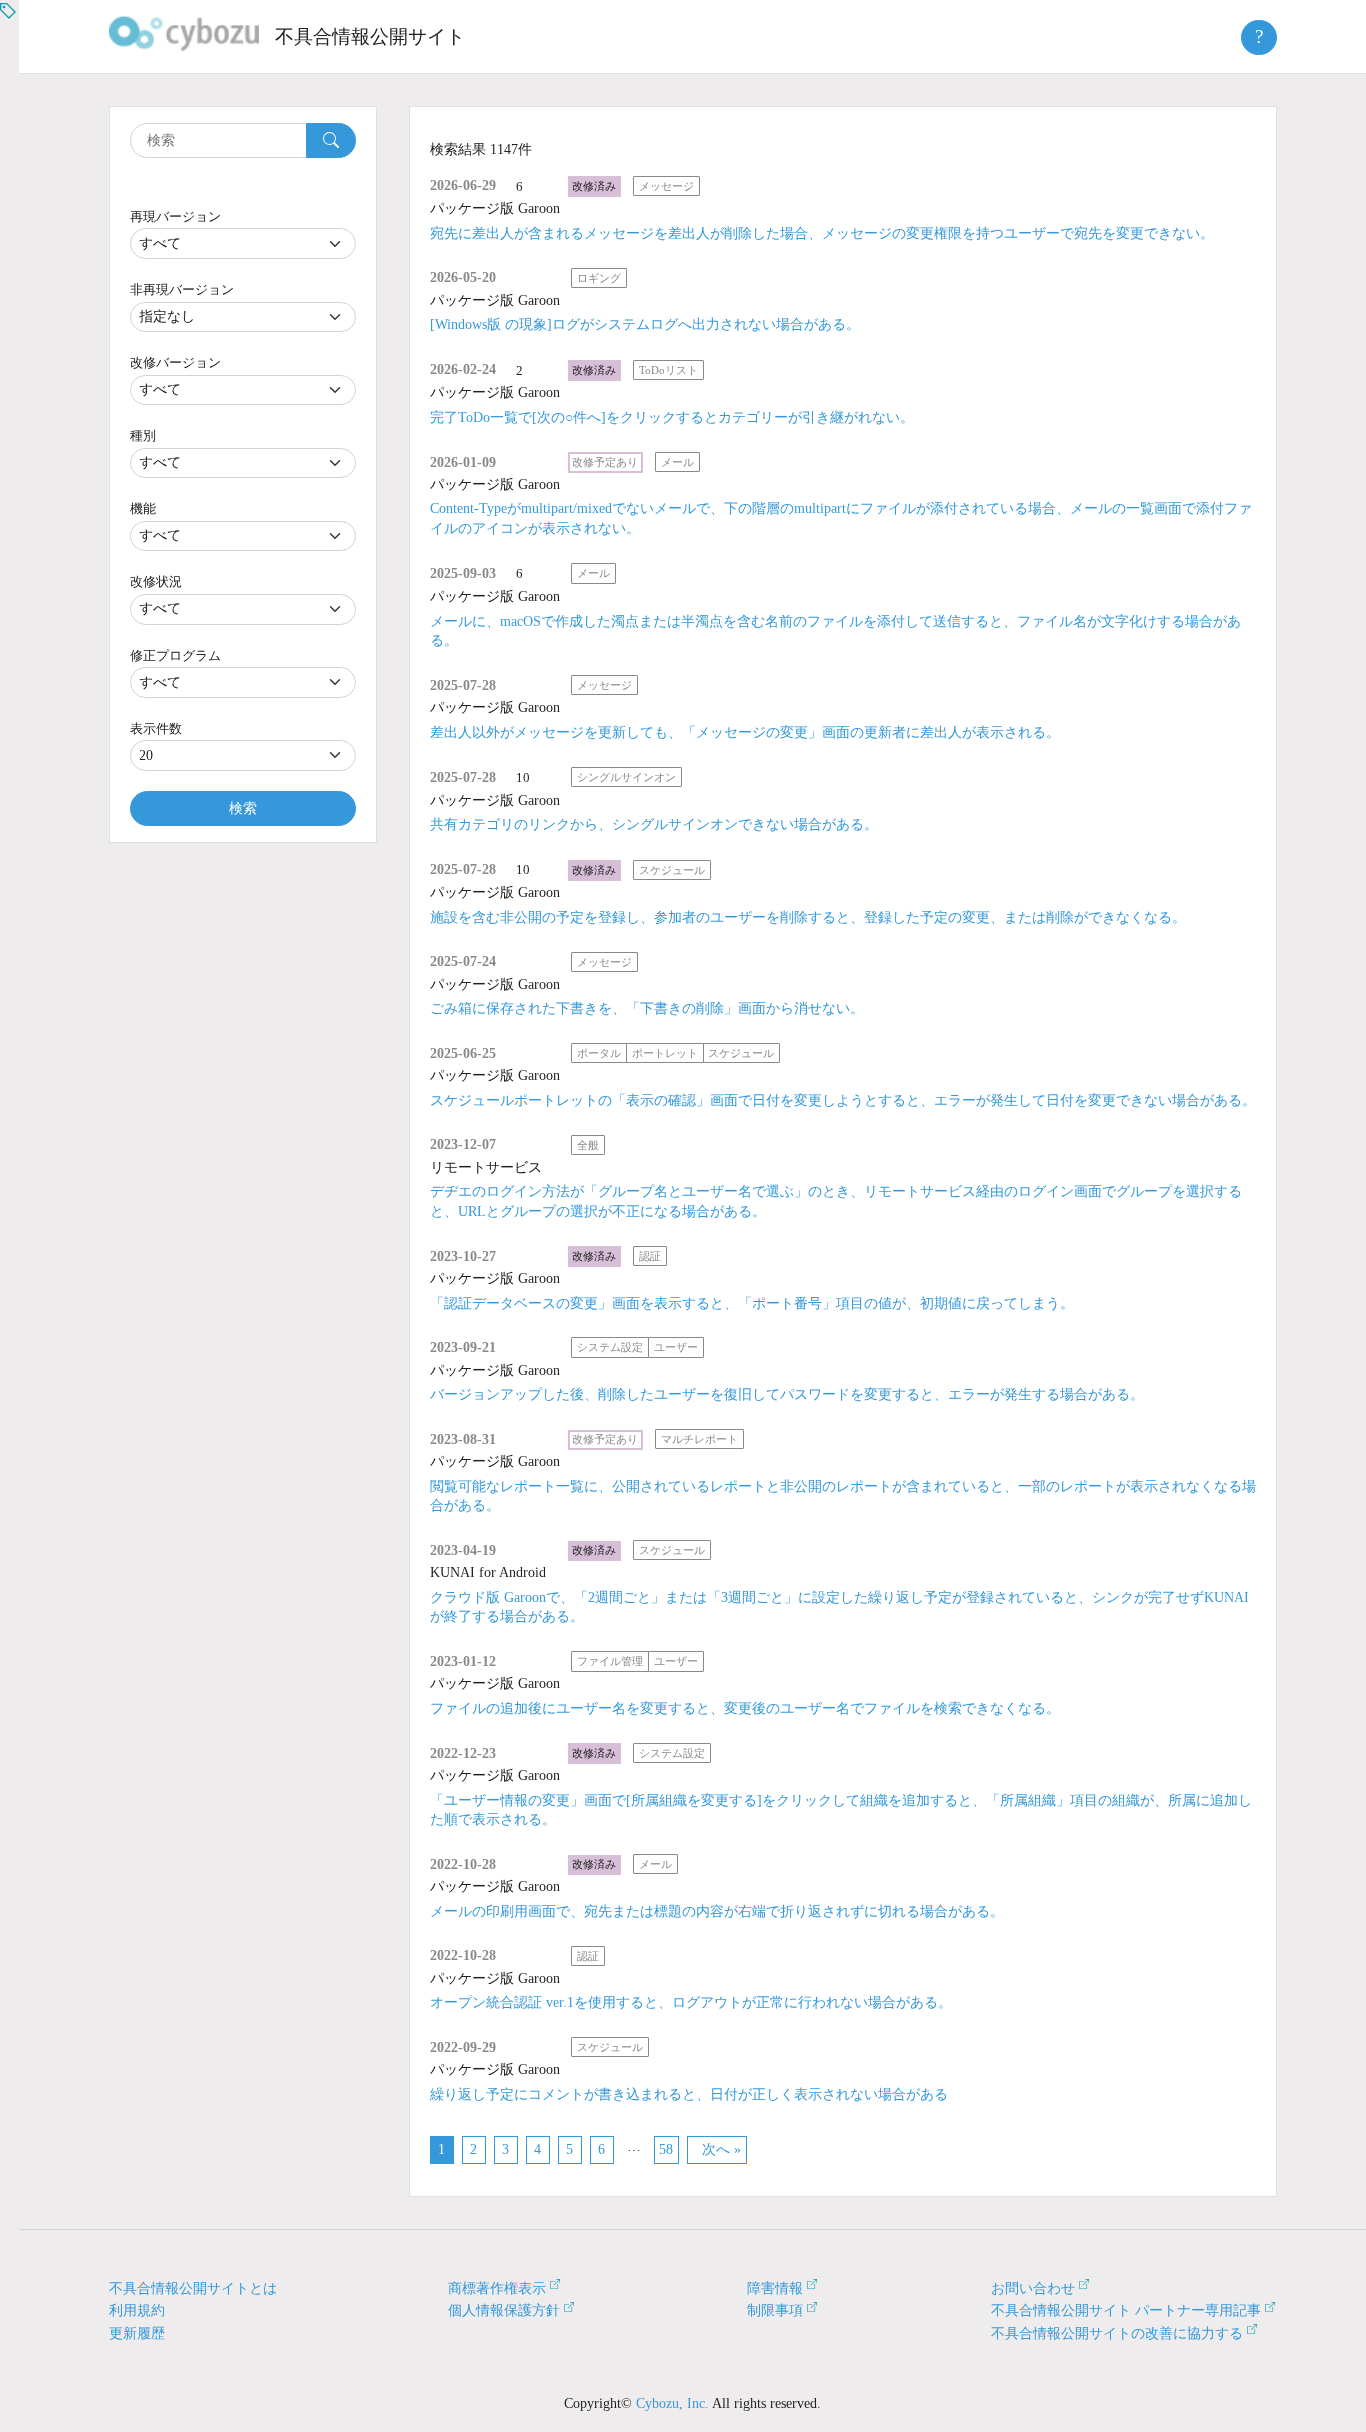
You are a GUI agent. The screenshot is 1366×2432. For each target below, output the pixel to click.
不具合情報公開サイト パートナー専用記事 (1126, 2310)
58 (666, 2149)
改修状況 (156, 581)
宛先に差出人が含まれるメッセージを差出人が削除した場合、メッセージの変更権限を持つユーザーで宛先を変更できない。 (822, 233)
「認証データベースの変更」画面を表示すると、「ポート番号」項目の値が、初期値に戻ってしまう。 (752, 1303)
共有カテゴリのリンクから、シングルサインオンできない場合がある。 (654, 824)
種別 (143, 435)
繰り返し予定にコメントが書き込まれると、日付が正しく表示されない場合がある (689, 2094)
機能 (143, 508)
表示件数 (156, 728)
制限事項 (775, 2310)
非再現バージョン (182, 289)
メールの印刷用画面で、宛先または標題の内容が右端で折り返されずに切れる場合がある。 (717, 1911)
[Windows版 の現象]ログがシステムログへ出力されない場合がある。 (645, 324)
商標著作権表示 (497, 2288)
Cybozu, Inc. (672, 2403)
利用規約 (137, 2310)
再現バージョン (175, 216)
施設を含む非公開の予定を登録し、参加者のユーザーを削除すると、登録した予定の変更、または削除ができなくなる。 (808, 917)
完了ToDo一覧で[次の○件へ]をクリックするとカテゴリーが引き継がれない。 (672, 417)
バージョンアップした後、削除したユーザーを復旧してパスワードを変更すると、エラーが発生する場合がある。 (787, 1394)
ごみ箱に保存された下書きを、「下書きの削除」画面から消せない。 (647, 1008)
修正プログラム (175, 655)
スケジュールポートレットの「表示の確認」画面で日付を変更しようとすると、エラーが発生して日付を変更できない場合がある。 (843, 1100)
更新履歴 (137, 2333)
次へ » (721, 2149)
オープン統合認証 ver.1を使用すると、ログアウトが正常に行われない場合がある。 (691, 2002)
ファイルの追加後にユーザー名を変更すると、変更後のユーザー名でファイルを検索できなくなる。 (745, 1708)
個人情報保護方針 (504, 2310)
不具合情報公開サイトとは (193, 2288)
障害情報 (775, 2288)
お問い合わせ (1033, 2288)
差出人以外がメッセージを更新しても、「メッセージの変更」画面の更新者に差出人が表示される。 (745, 732)
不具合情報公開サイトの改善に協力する (1117, 2333)
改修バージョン (175, 362)
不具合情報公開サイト (370, 36)
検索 (243, 808)
